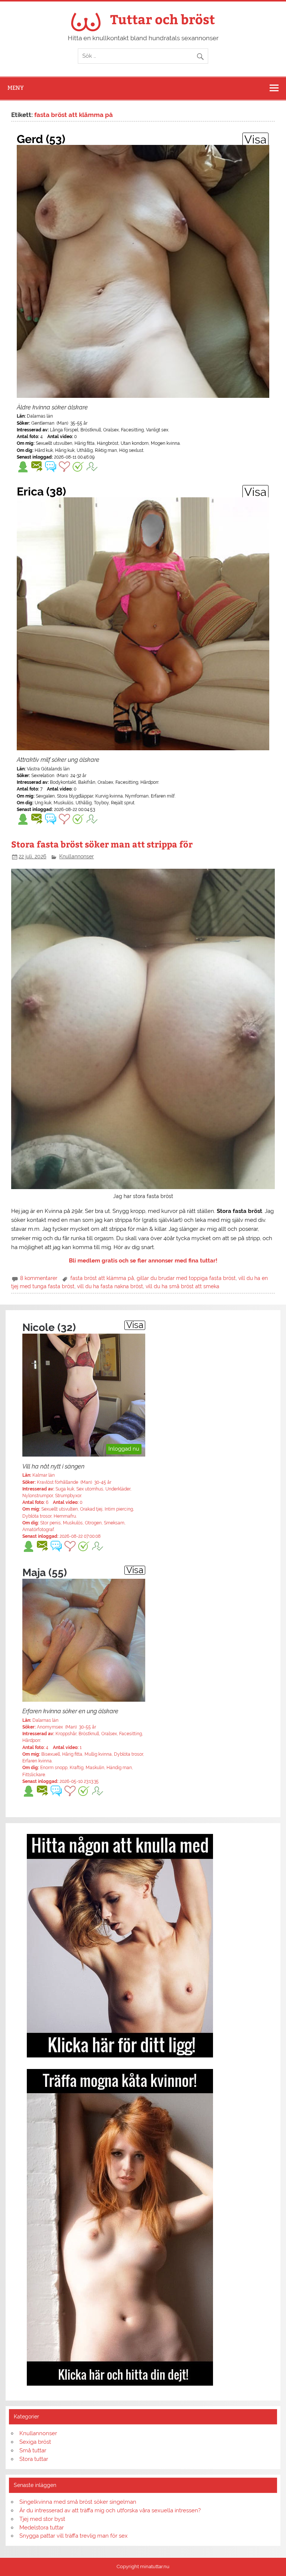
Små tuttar (33, 2450)
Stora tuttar (34, 2459)
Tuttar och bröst (163, 19)
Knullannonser (77, 856)
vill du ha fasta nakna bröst (110, 1286)
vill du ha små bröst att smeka (182, 1286)
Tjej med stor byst (42, 2519)
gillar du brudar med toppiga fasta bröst (186, 1278)
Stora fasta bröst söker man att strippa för (102, 844)
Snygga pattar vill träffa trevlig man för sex (74, 2536)
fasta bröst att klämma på (102, 1278)
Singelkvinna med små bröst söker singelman (78, 2502)
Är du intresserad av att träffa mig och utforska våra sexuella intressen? (110, 2510)
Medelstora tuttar (42, 2528)
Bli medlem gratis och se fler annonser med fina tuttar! (143, 1261)
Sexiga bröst (35, 2442)
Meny (16, 88)
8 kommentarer (39, 1278)
